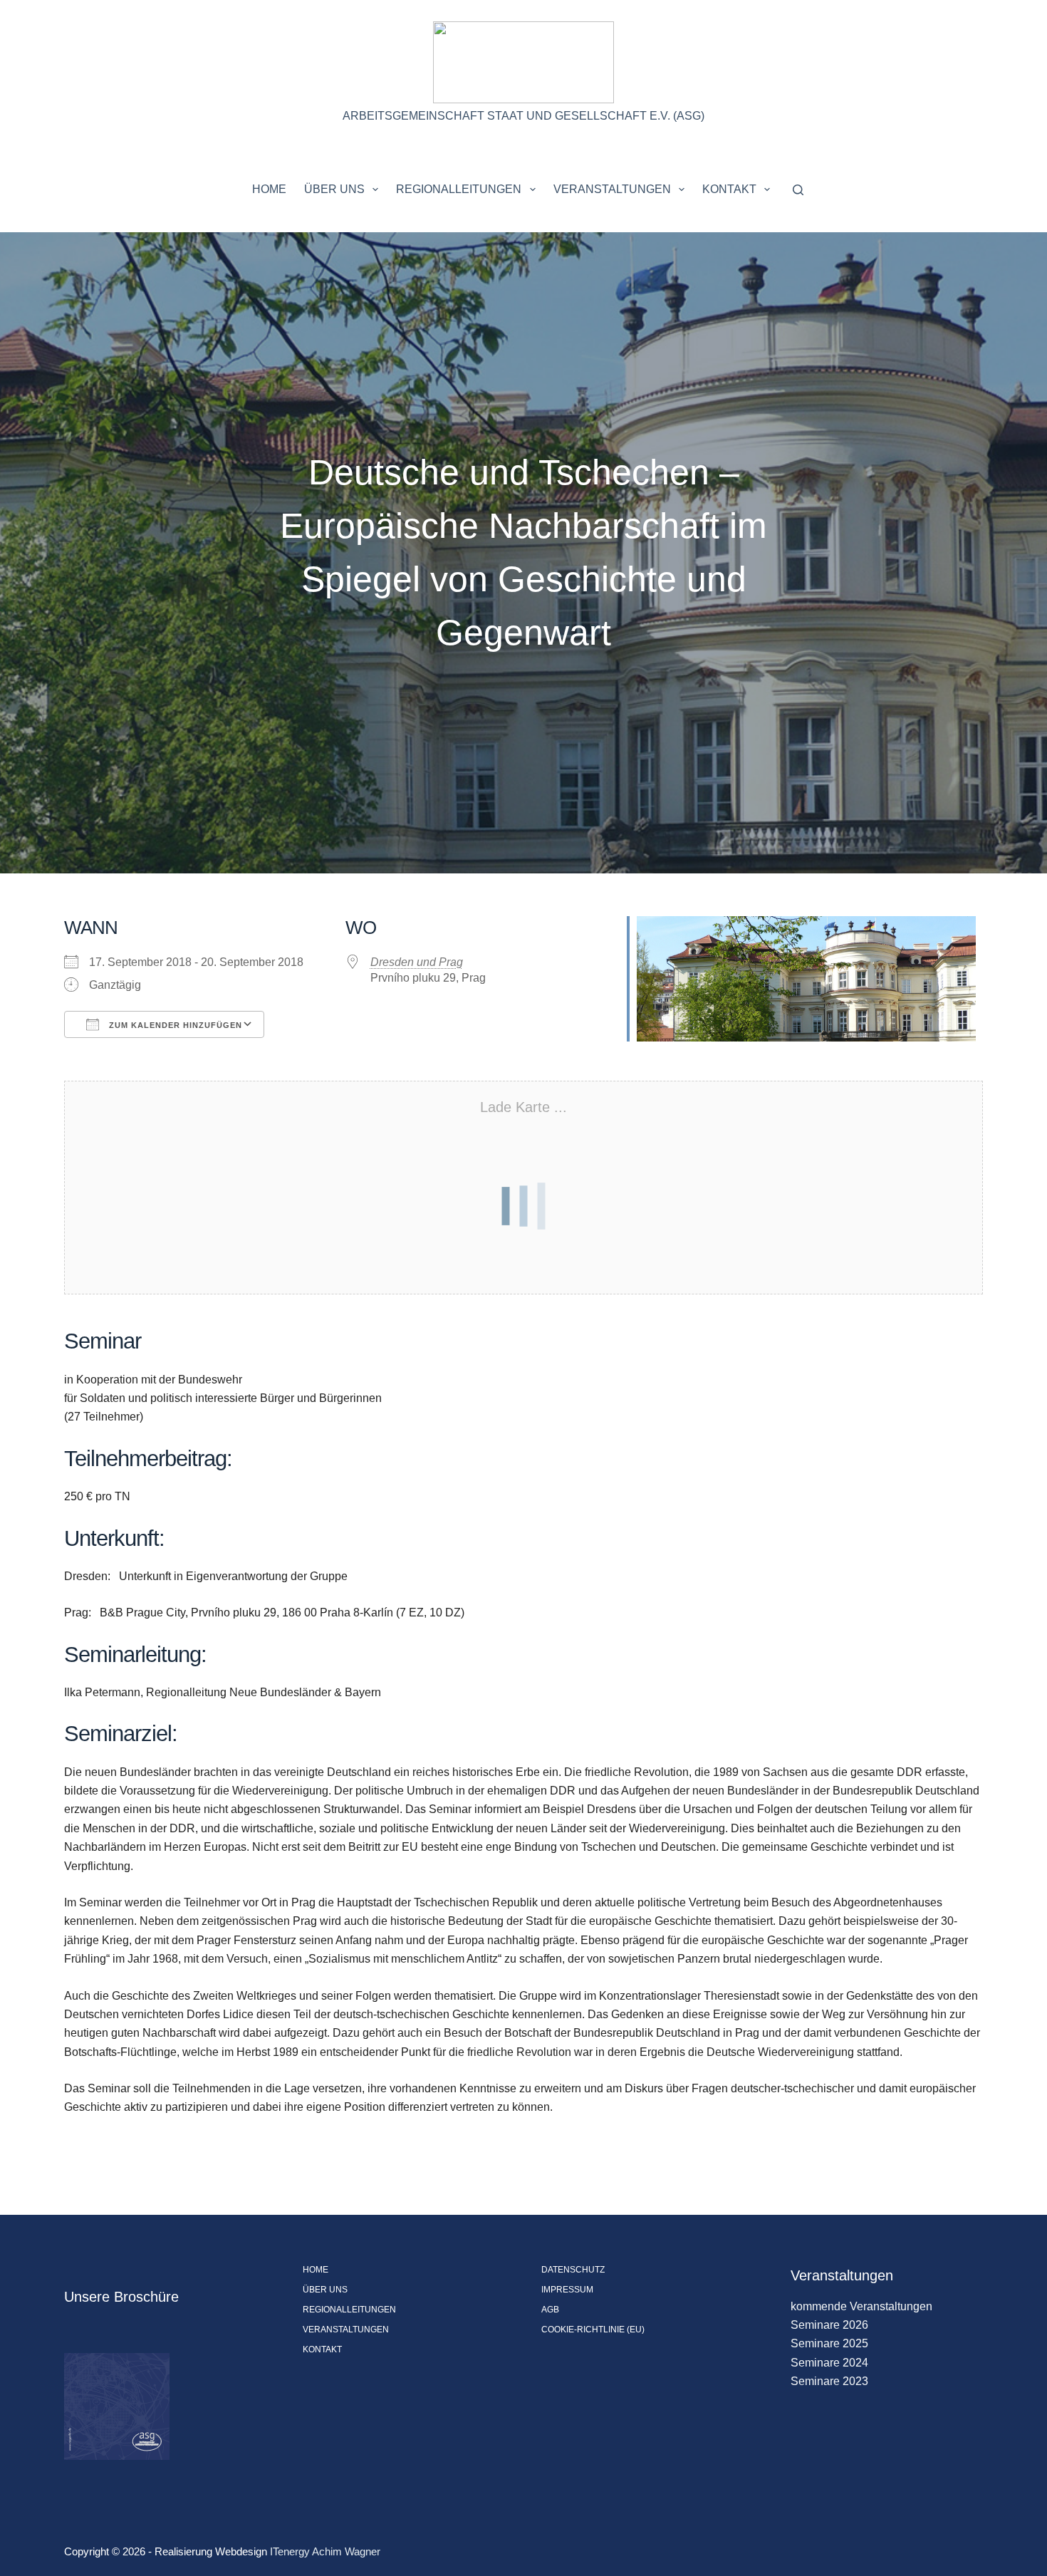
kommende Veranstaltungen (861, 2306)
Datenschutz (573, 2270)
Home (269, 189)
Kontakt (729, 189)
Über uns (334, 189)
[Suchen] (798, 190)
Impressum (567, 2290)
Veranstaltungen (612, 189)
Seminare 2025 (829, 2343)
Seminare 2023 (829, 2381)
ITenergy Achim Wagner (325, 2551)
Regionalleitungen (459, 189)
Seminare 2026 (829, 2325)
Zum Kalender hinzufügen (174, 1025)
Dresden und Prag (417, 962)
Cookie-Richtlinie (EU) (593, 2330)
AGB (550, 2310)
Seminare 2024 (829, 2363)
